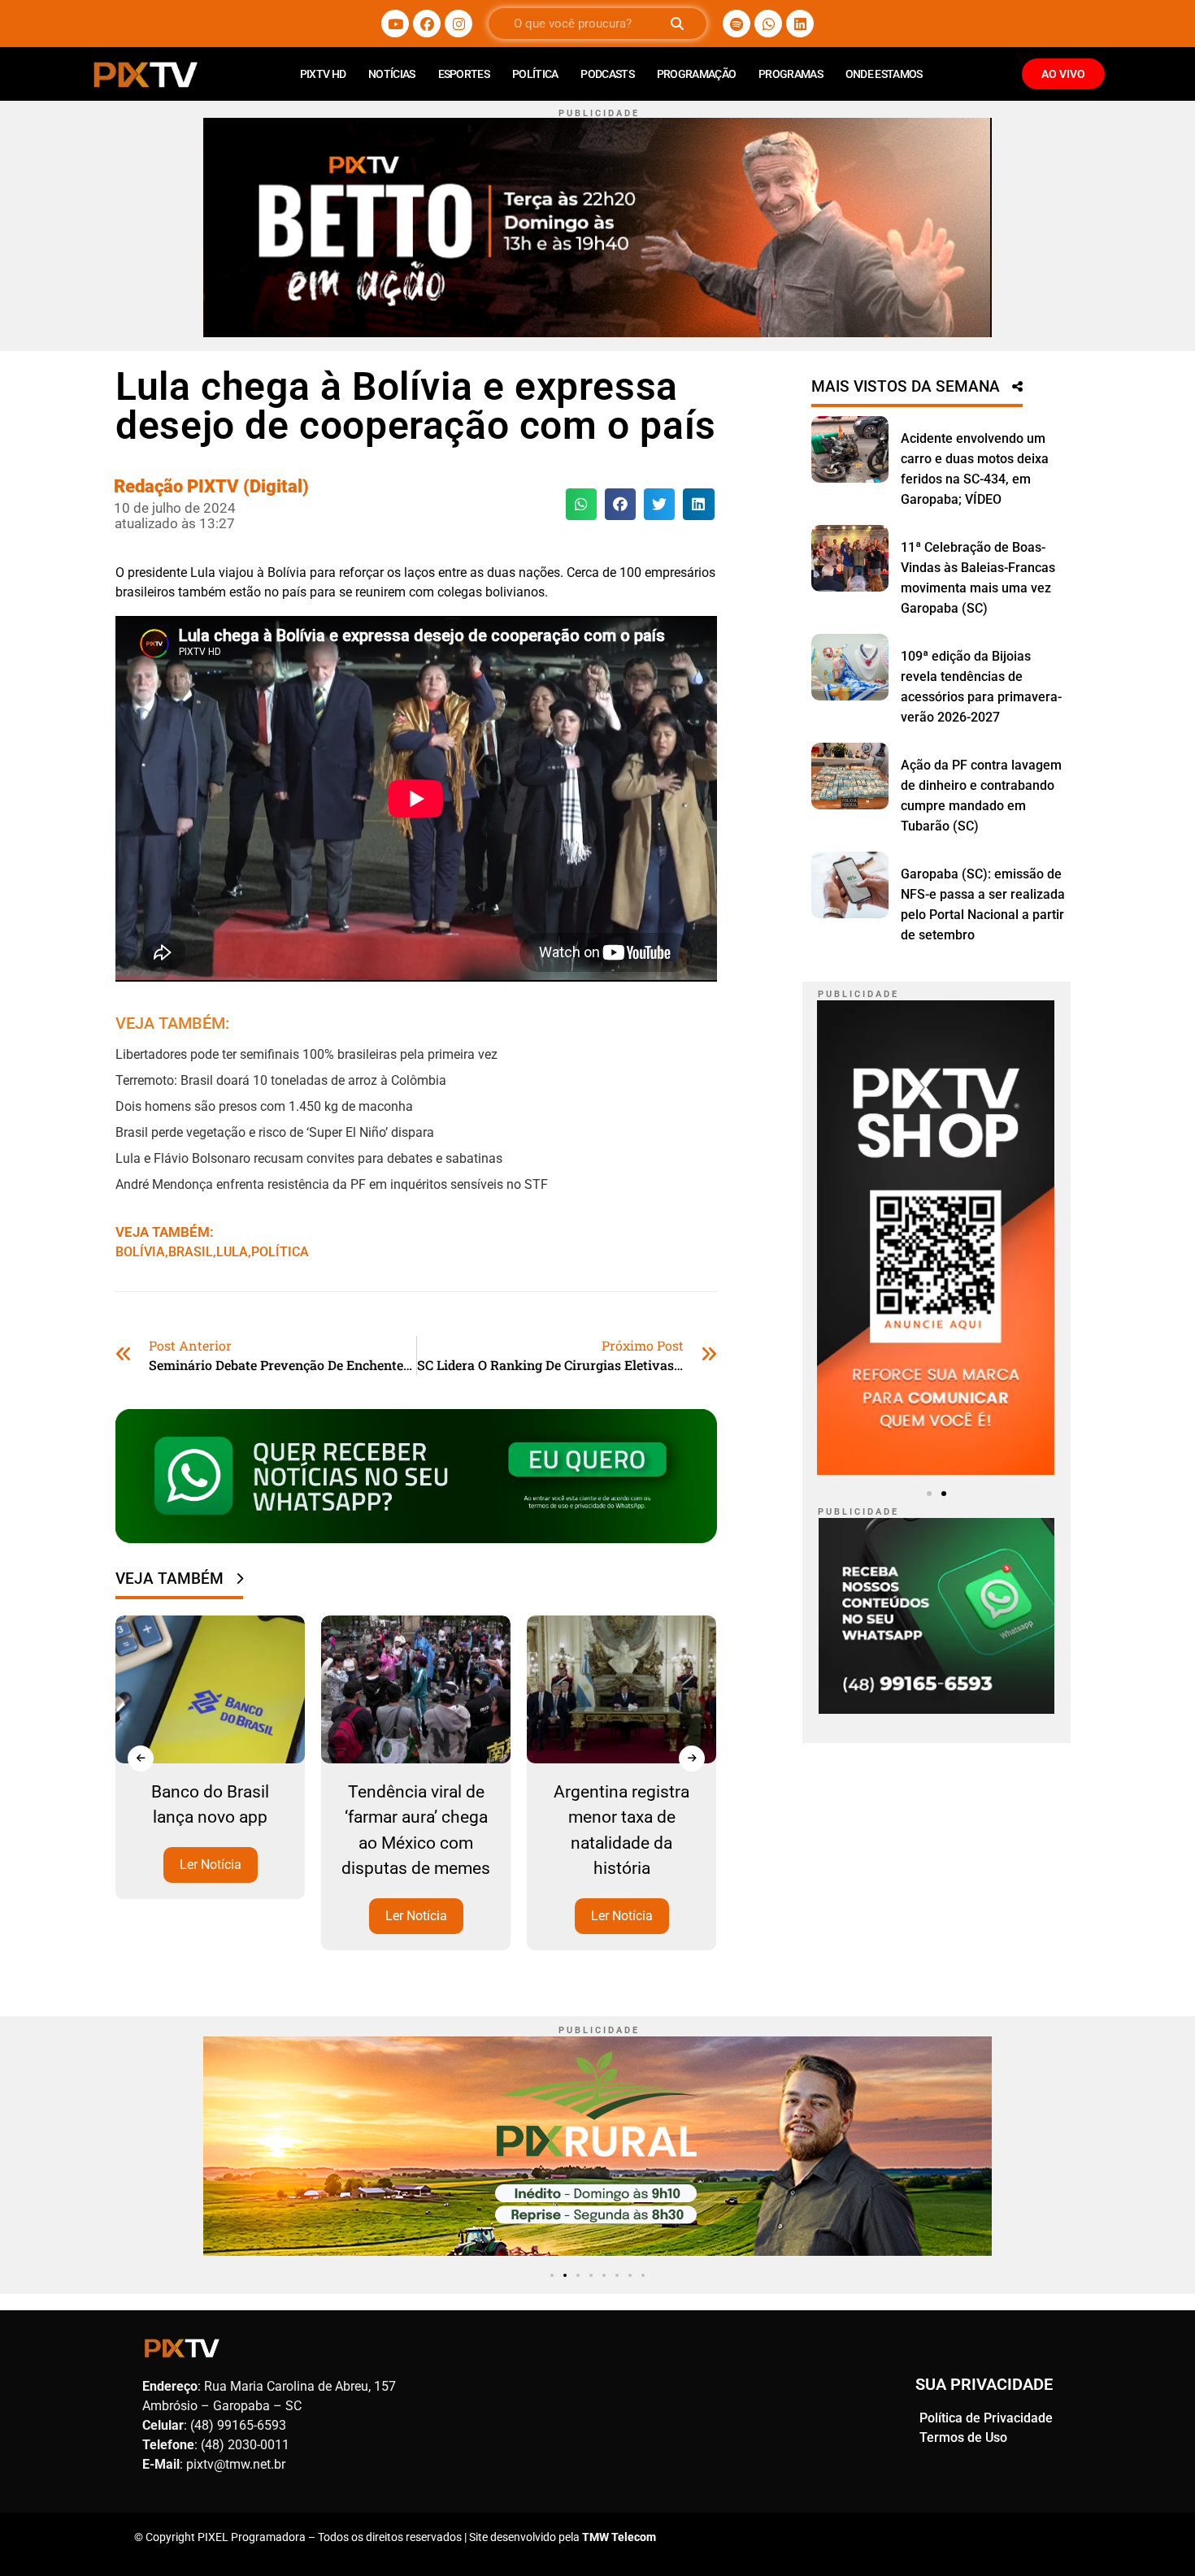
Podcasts (607, 74)
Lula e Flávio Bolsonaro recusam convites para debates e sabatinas (309, 1158)
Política (535, 74)
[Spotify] (737, 24)
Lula (232, 1252)
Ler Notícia (211, 1865)
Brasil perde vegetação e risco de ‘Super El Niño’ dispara (275, 1132)
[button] (581, 504)
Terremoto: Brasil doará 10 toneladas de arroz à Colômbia (281, 1080)
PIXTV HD (323, 74)
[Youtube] (395, 24)
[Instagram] (458, 24)
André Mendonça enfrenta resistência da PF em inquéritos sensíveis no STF (332, 1184)
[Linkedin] (800, 24)
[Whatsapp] (768, 24)
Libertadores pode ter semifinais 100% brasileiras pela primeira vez (306, 1054)
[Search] (677, 24)
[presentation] (141, 1759)
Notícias (391, 74)
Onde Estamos (884, 74)
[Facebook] (427, 24)
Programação (696, 74)
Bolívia (140, 1252)
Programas (791, 74)
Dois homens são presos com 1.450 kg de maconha (264, 1106)
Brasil (191, 1252)
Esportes (464, 74)
